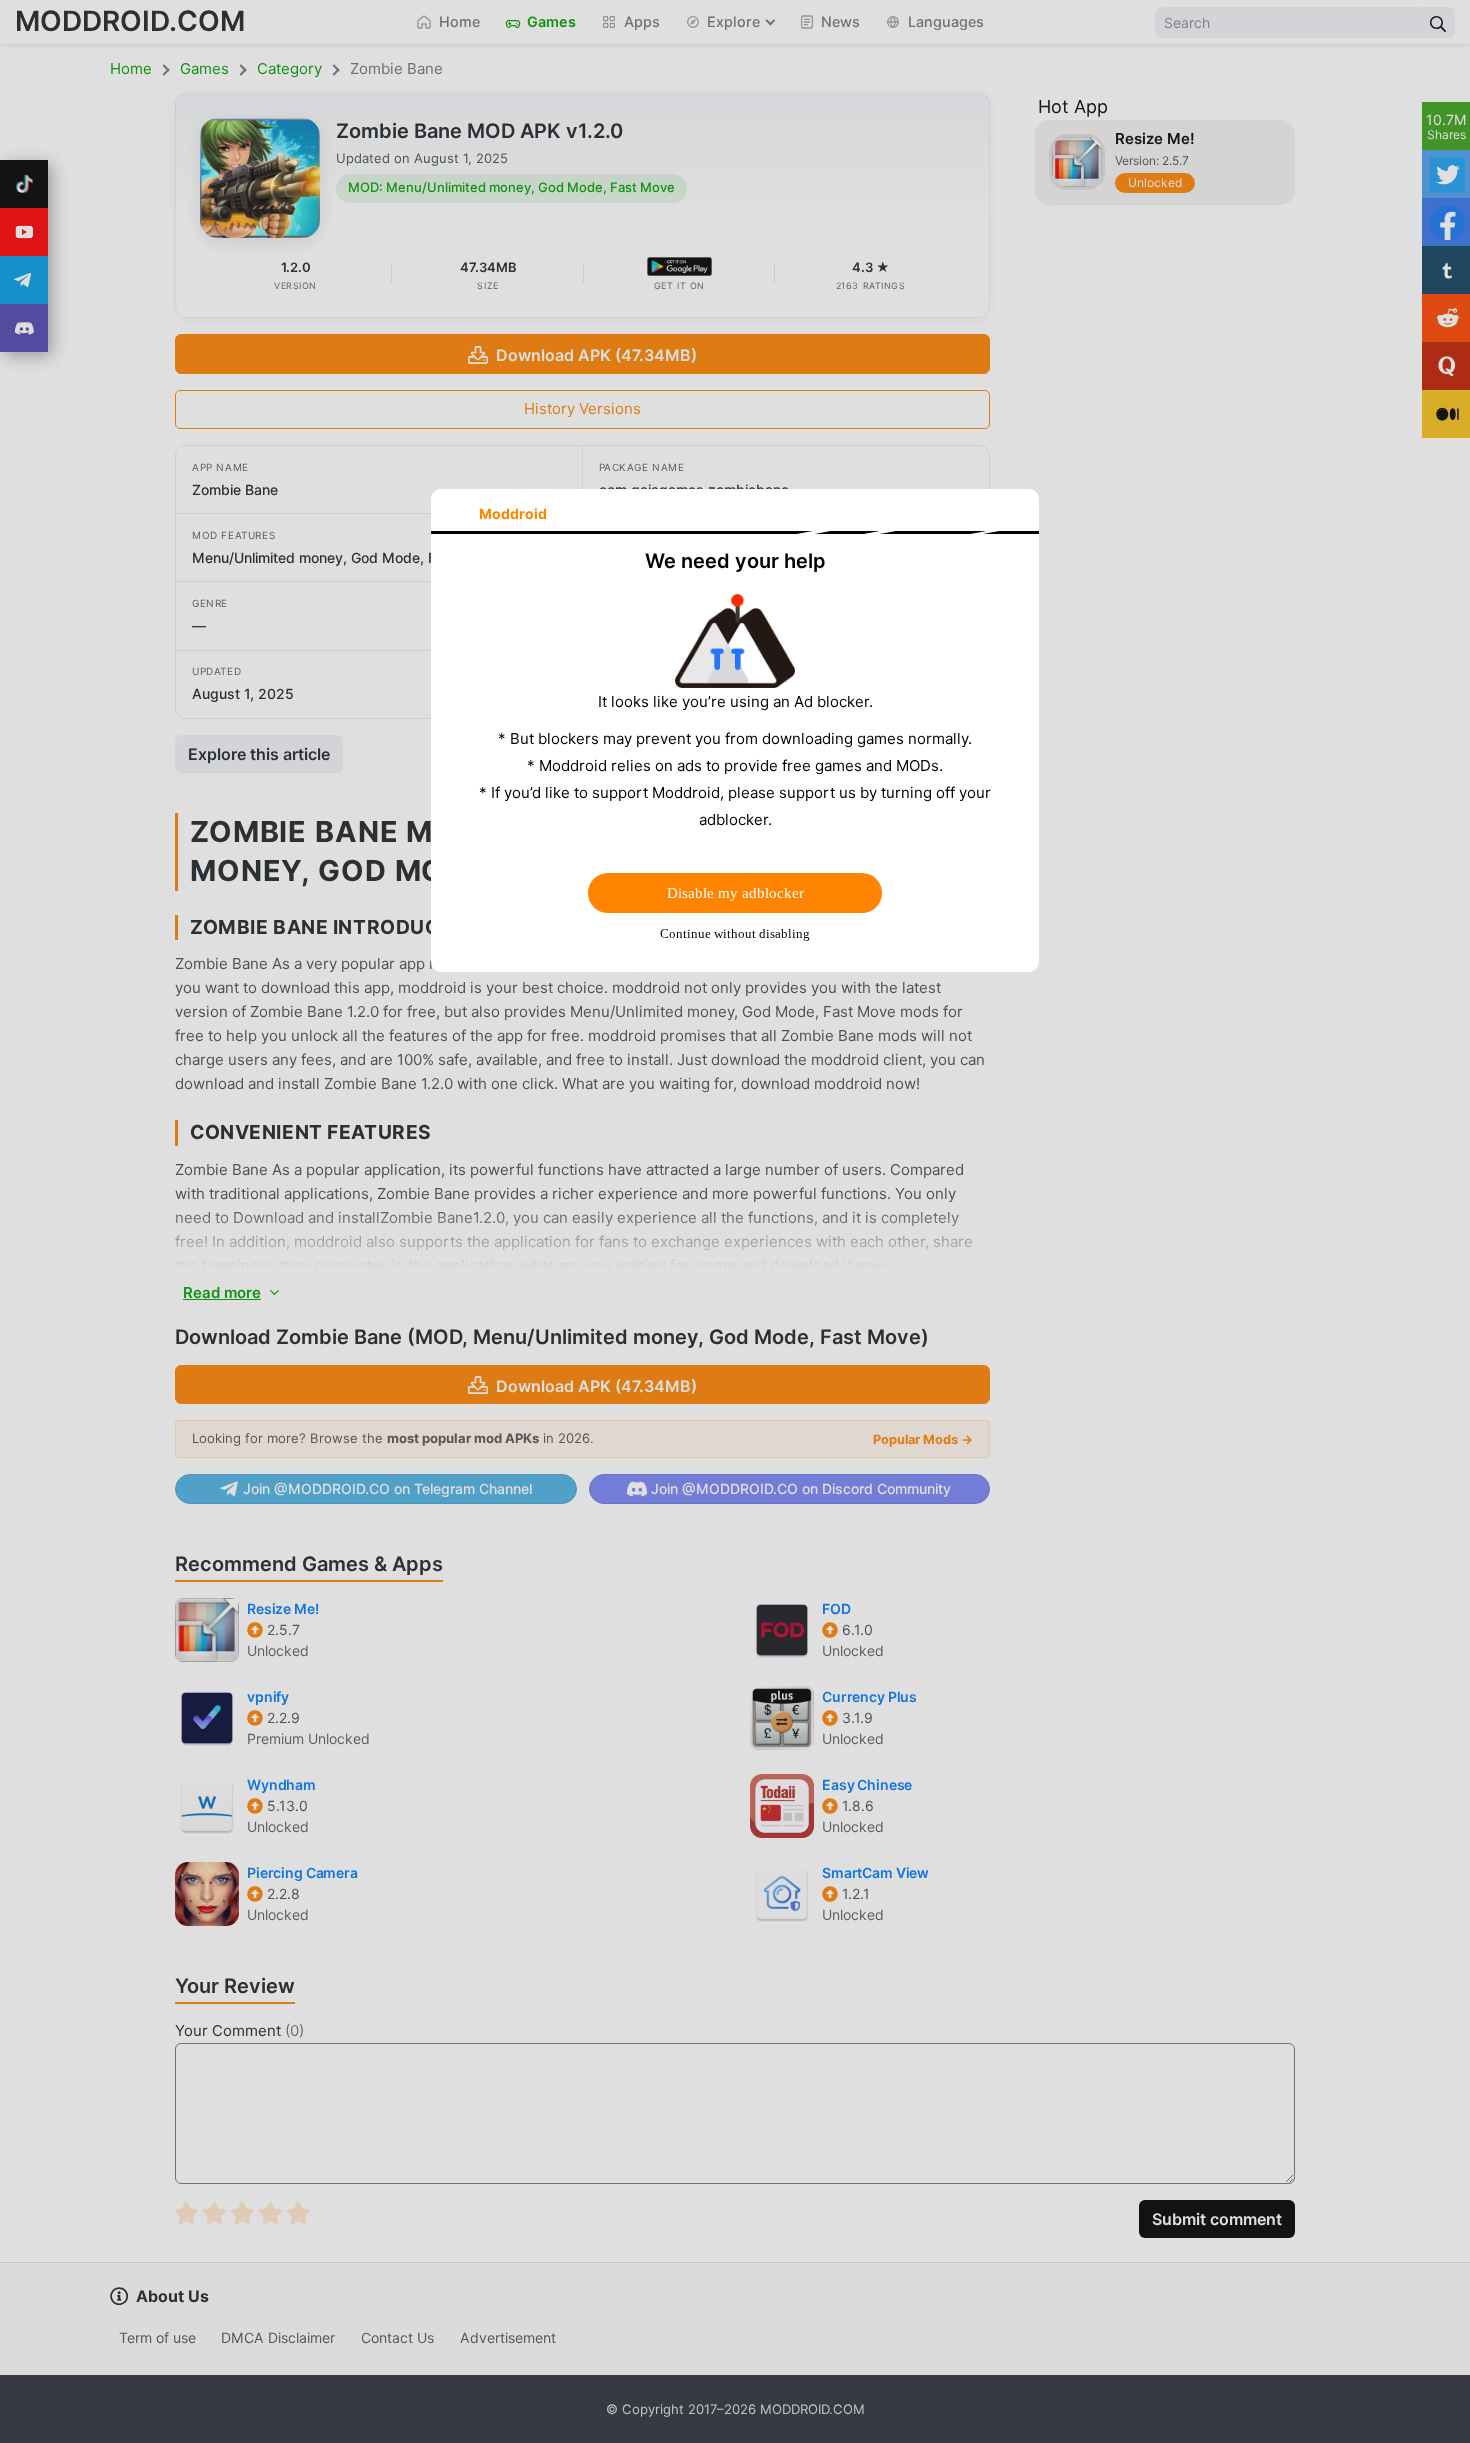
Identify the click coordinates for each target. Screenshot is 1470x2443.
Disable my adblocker (735, 893)
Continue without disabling (735, 933)
